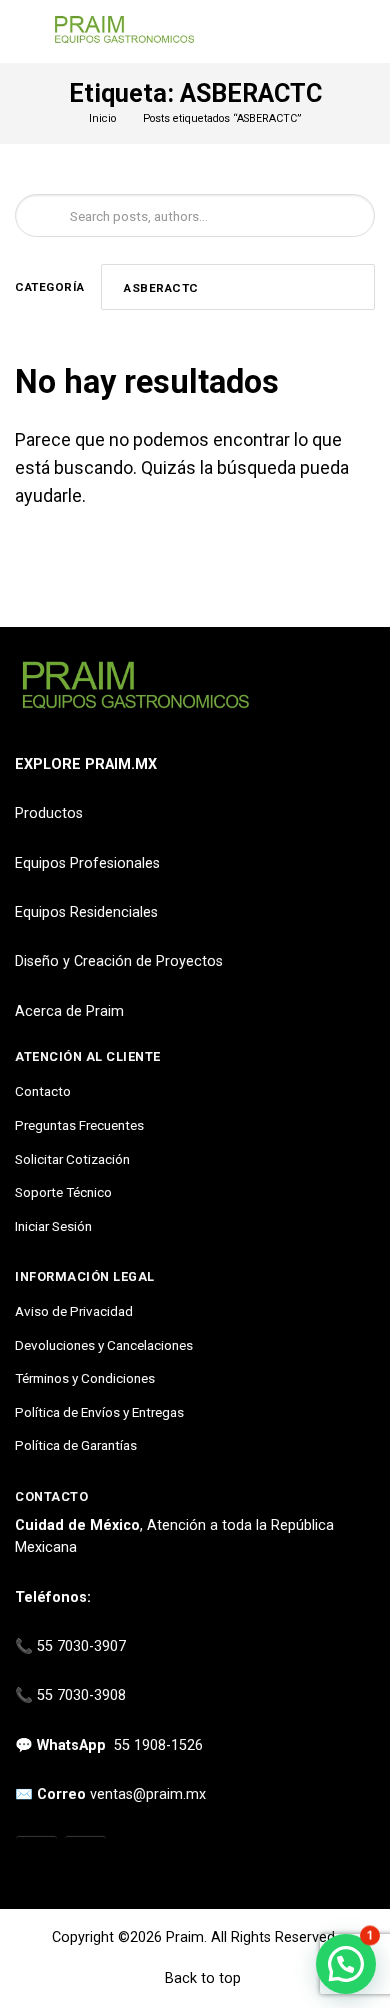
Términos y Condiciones (85, 1378)
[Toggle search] (363, 32)
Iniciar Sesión (53, 1226)
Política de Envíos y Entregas (99, 1412)
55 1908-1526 (158, 1745)
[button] (346, 1964)
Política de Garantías (76, 1445)
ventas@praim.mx (148, 1794)
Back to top (201, 1978)
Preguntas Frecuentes (79, 1125)
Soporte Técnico (63, 1192)
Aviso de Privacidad (74, 1311)
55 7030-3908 (81, 1695)
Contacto (43, 1091)
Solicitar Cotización (72, 1159)
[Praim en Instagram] (36, 1858)
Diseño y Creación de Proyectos (119, 961)
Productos (49, 813)
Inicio (102, 118)
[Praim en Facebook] (85, 1858)
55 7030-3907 (81, 1646)
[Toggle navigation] (24, 31)
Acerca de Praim (69, 1011)
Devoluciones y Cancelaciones (104, 1345)
